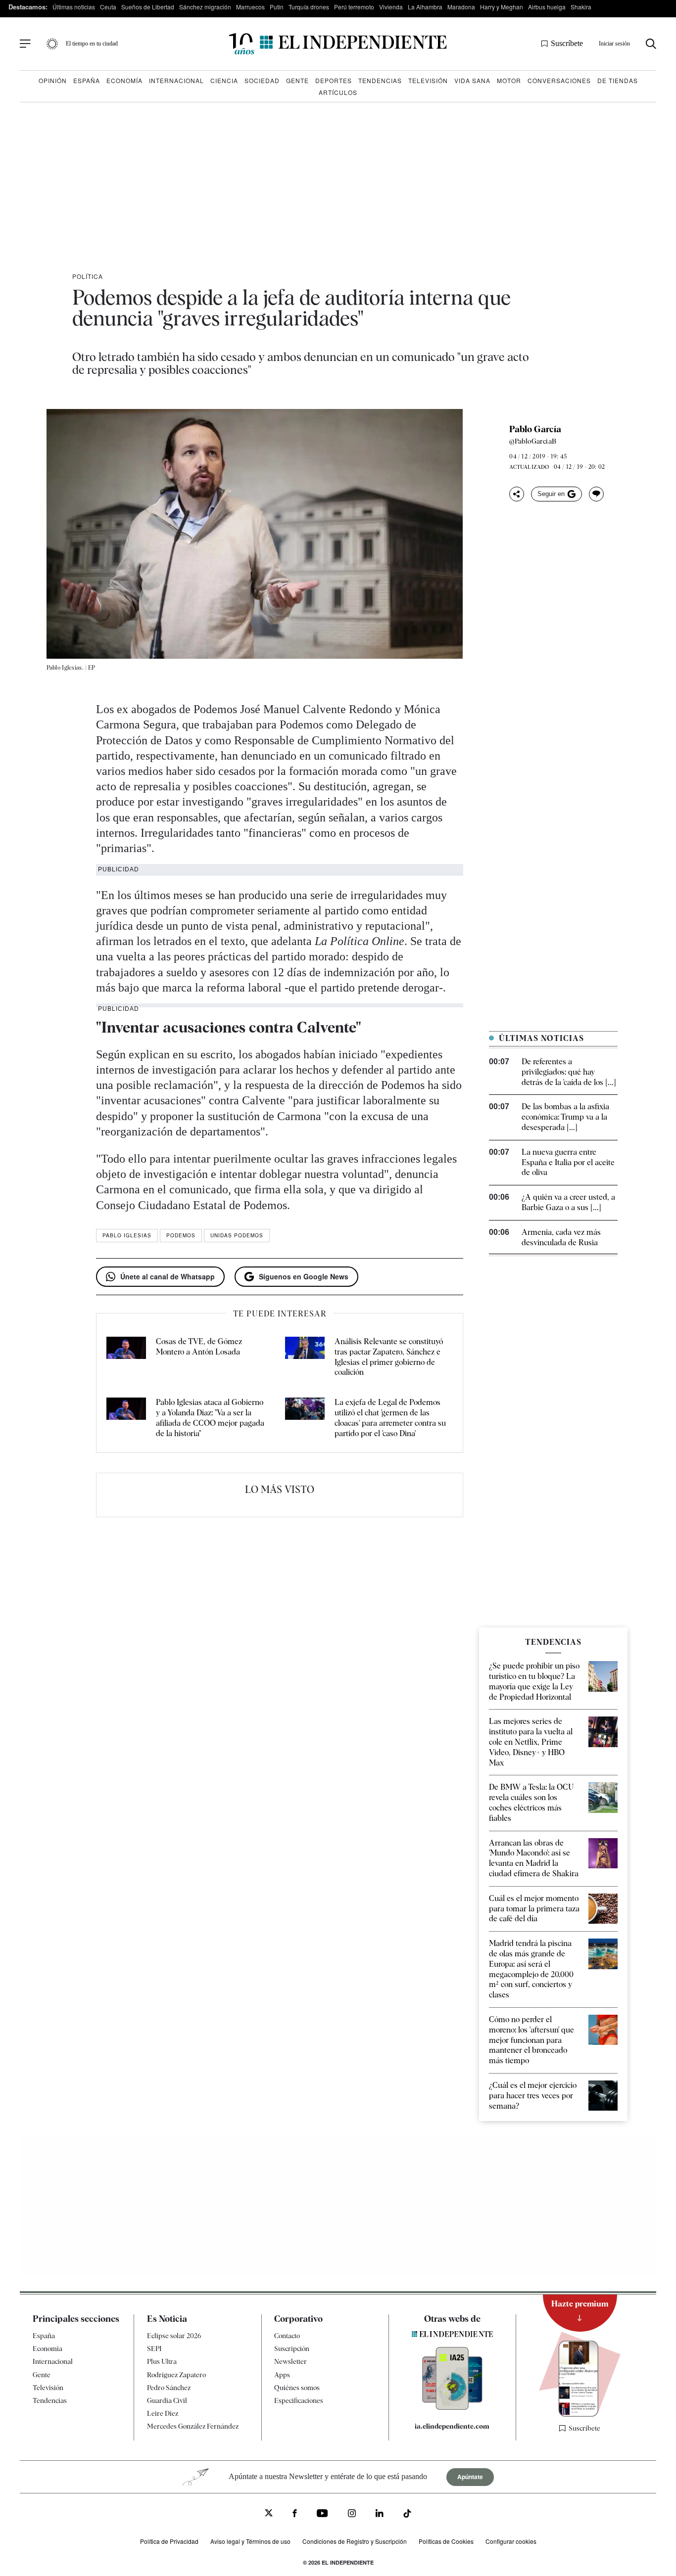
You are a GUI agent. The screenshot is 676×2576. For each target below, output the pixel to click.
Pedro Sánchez (169, 2388)
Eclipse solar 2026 (174, 2336)
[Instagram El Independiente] (352, 2514)
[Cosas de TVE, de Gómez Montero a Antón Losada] (126, 1357)
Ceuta (108, 7)
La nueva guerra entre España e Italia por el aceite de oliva (568, 1162)
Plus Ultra (162, 2362)
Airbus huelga (547, 7)
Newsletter (290, 2362)
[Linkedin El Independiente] (380, 2514)
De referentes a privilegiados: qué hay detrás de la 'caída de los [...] (569, 1072)
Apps (282, 2375)
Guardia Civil (167, 2400)
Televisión (428, 80)
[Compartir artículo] (517, 494)
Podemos (181, 1235)
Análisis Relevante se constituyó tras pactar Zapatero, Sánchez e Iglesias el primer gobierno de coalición (389, 1357)
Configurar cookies (511, 2541)
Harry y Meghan (502, 7)
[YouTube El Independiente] (322, 2514)
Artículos (338, 92)
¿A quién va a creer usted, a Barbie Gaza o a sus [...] (568, 1202)
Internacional (176, 80)
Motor (509, 80)
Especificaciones (299, 2400)
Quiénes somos (297, 2388)
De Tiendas (618, 80)
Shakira (581, 7)
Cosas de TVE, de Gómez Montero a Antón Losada (199, 1347)
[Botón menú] (25, 44)
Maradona (461, 7)
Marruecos (250, 7)
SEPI (154, 2349)
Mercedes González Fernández (193, 2427)
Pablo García (535, 429)
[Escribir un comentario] (596, 494)
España (87, 80)
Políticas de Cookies (446, 2541)
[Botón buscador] (651, 44)
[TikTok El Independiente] (407, 2515)
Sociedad (262, 80)
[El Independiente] (338, 44)
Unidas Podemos (237, 1235)
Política (88, 276)
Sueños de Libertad (148, 7)
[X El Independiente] (269, 2514)
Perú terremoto (354, 7)
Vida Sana (472, 80)
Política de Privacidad (169, 2541)
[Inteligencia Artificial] (452, 2407)
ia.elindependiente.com (452, 2426)
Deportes (334, 80)
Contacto (287, 2336)
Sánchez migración (205, 7)
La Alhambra (425, 7)
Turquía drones (309, 7)
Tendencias (380, 80)
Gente (297, 80)
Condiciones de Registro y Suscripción (355, 2541)
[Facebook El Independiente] (295, 2514)
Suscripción (292, 2349)
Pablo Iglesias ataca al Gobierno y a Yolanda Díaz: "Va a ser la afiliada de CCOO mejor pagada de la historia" (210, 1418)
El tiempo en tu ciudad (92, 44)
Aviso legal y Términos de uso (250, 2541)
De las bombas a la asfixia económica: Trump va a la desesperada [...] (565, 1117)
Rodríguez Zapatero (176, 2375)
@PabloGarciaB (533, 441)
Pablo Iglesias (127, 1235)
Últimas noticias (74, 7)
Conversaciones (559, 80)
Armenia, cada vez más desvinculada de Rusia (561, 1237)
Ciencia (224, 80)
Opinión (53, 80)
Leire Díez (163, 2413)
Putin (277, 7)
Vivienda (391, 7)
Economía (124, 80)
